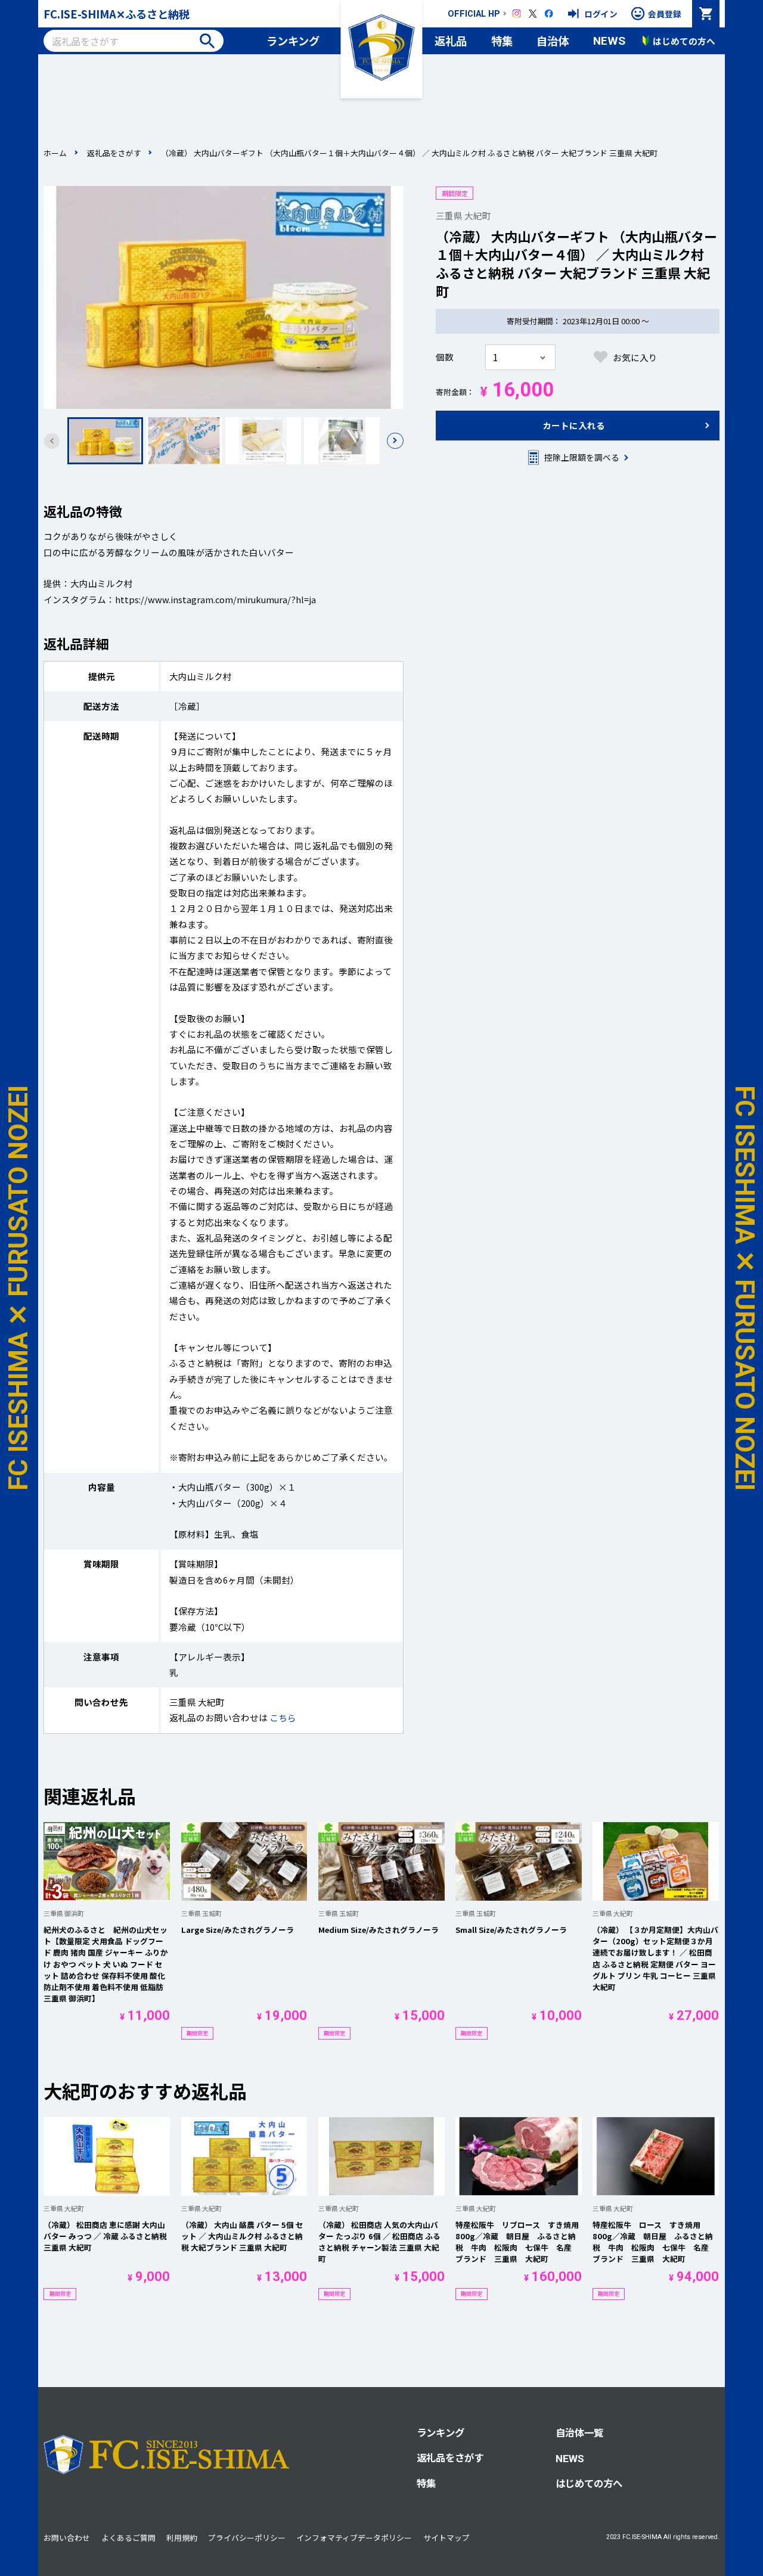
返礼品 (451, 41)
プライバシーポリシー (247, 2538)
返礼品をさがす (114, 153)
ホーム (55, 153)
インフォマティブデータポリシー (354, 2538)
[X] (533, 14)
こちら (283, 1717)
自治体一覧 (579, 2432)
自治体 (553, 41)
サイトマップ (446, 2538)
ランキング (293, 41)
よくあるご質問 (128, 2538)
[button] (395, 441)
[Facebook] (549, 14)
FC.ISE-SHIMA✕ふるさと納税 (117, 14)
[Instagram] (517, 14)
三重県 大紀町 (463, 215)
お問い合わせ (67, 2538)
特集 (502, 41)
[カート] (706, 14)
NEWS (609, 41)
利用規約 (182, 2538)
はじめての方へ (589, 2483)
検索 (207, 41)
